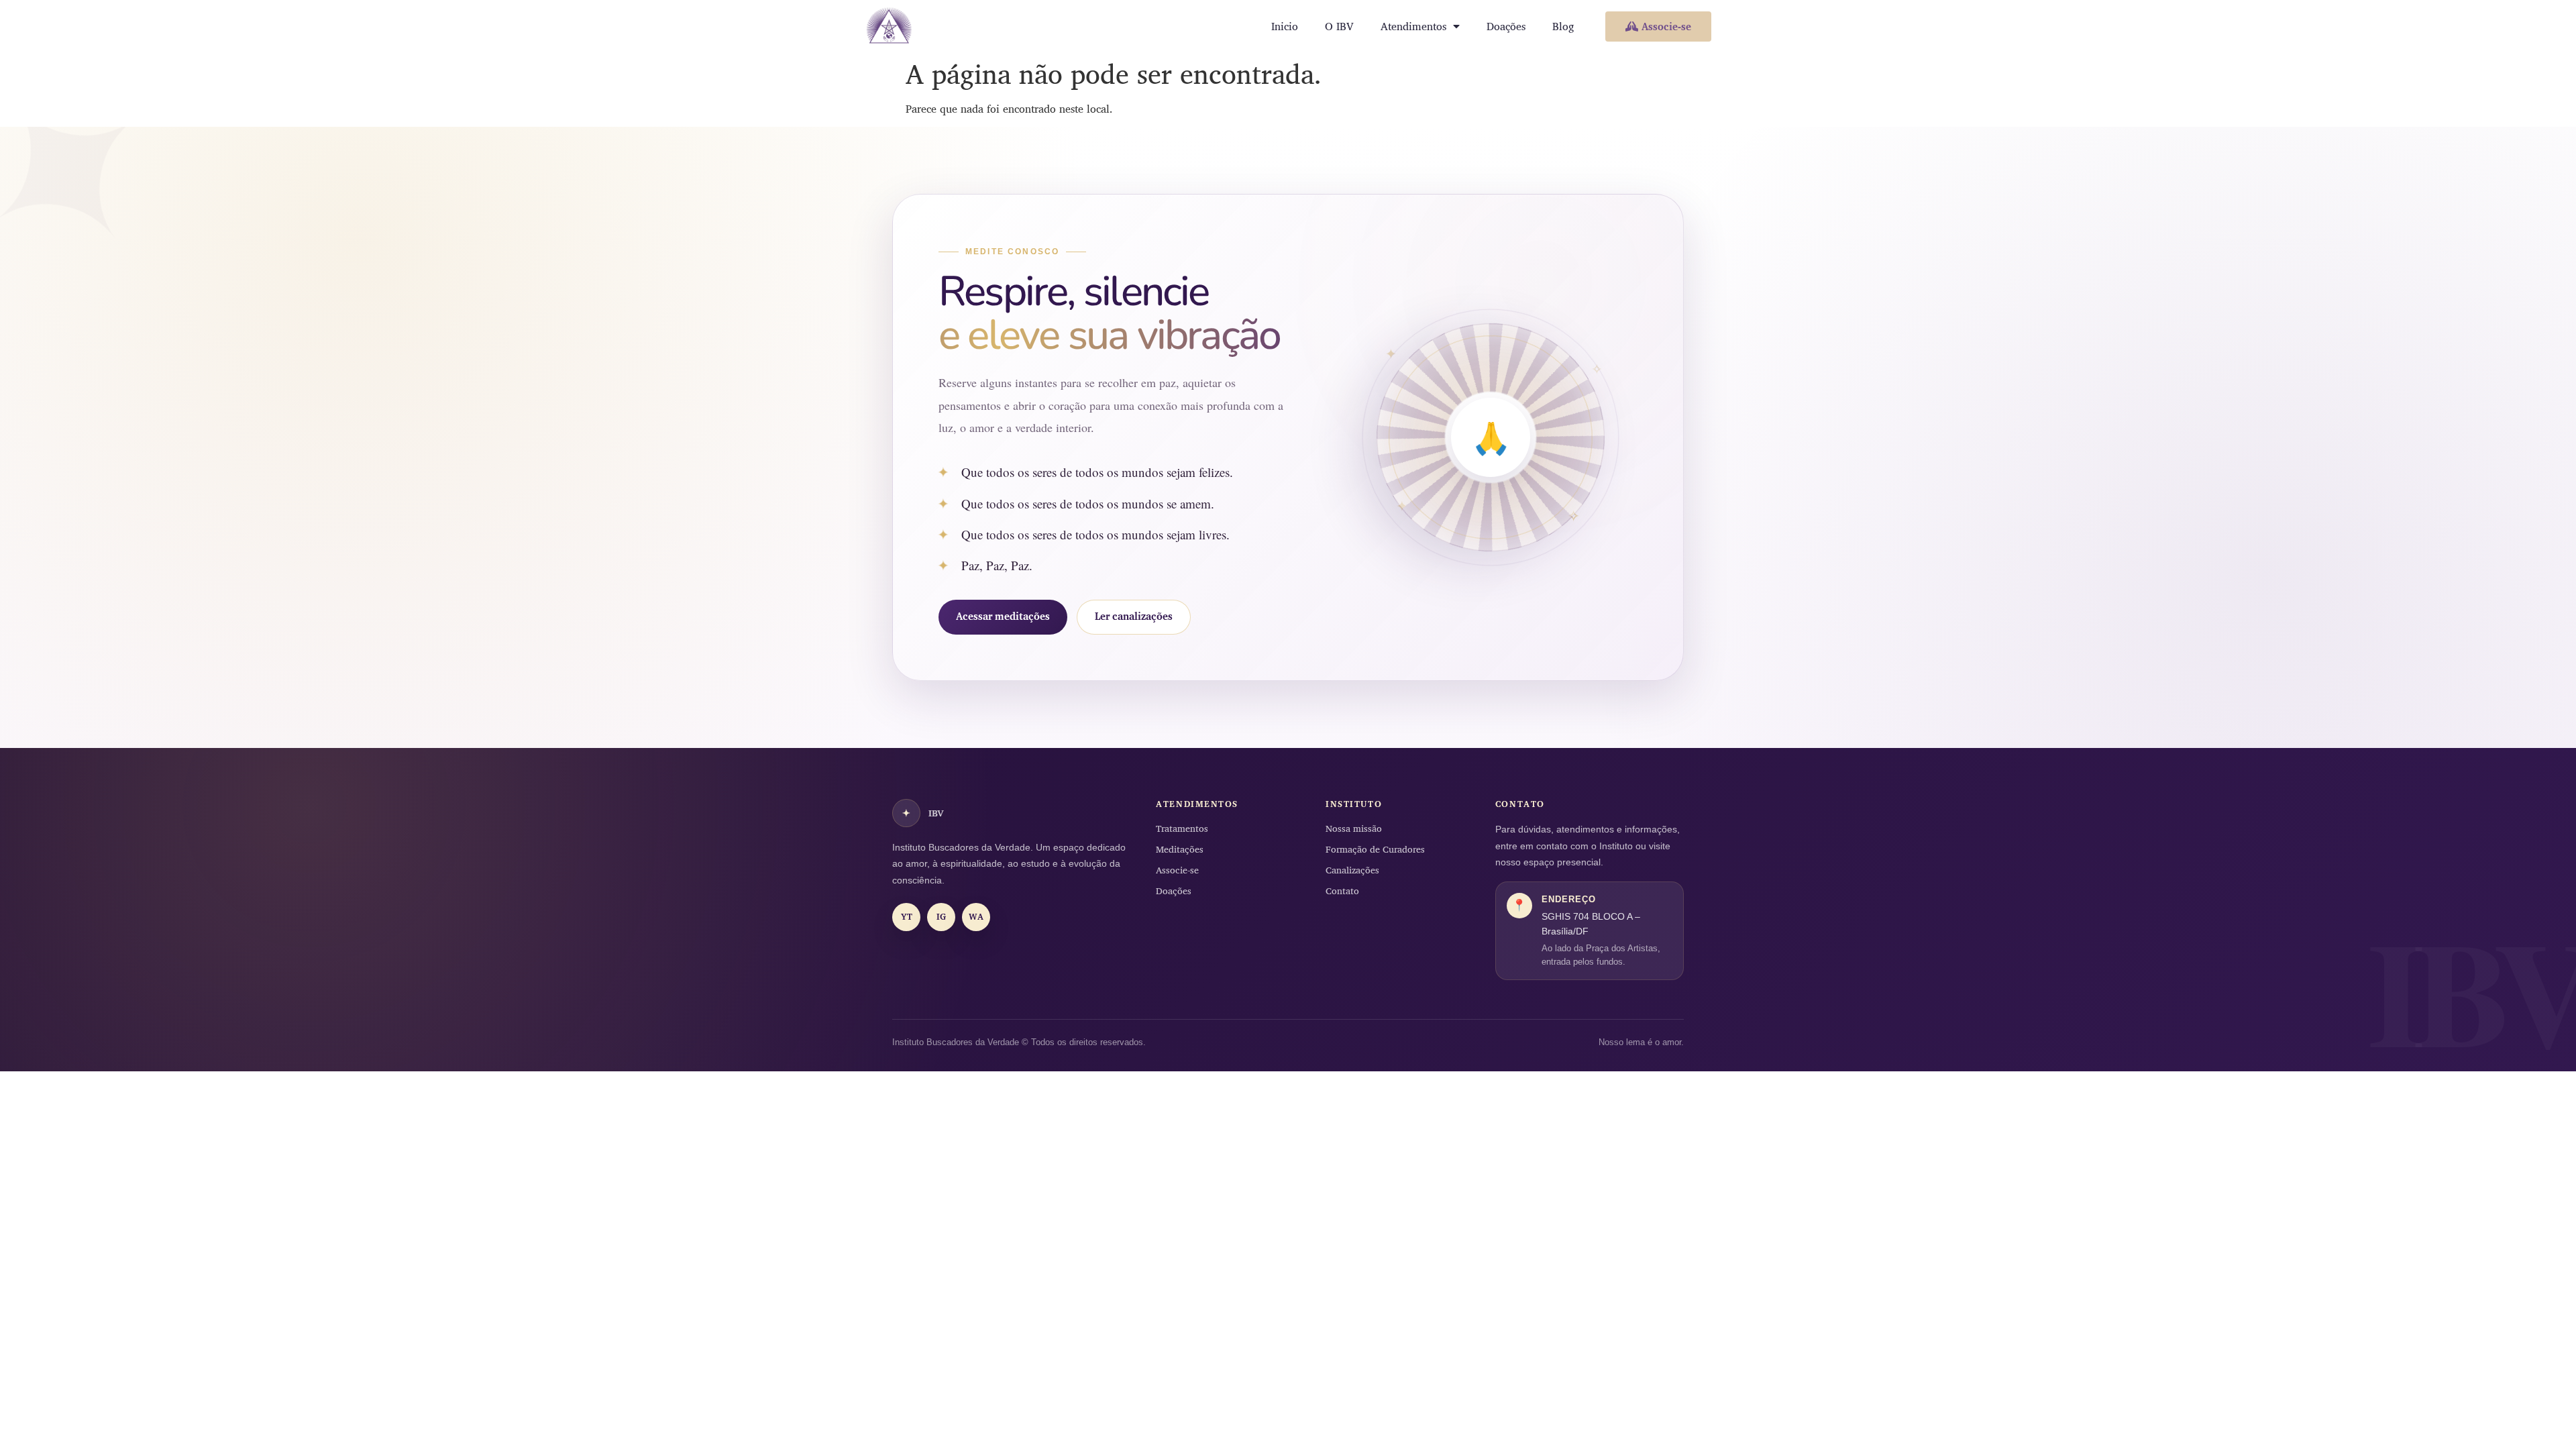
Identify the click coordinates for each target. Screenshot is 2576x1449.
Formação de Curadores (1375, 849)
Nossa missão (1354, 828)
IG (941, 916)
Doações (1506, 26)
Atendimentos (1413, 26)
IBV (923, 813)
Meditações (1180, 849)
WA (976, 916)
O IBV (1339, 26)
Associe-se (1177, 870)
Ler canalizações (1134, 616)
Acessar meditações (1003, 616)
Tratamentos (1182, 828)
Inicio (1285, 26)
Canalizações (1352, 870)
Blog (1563, 26)
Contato (1342, 891)
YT (907, 916)
